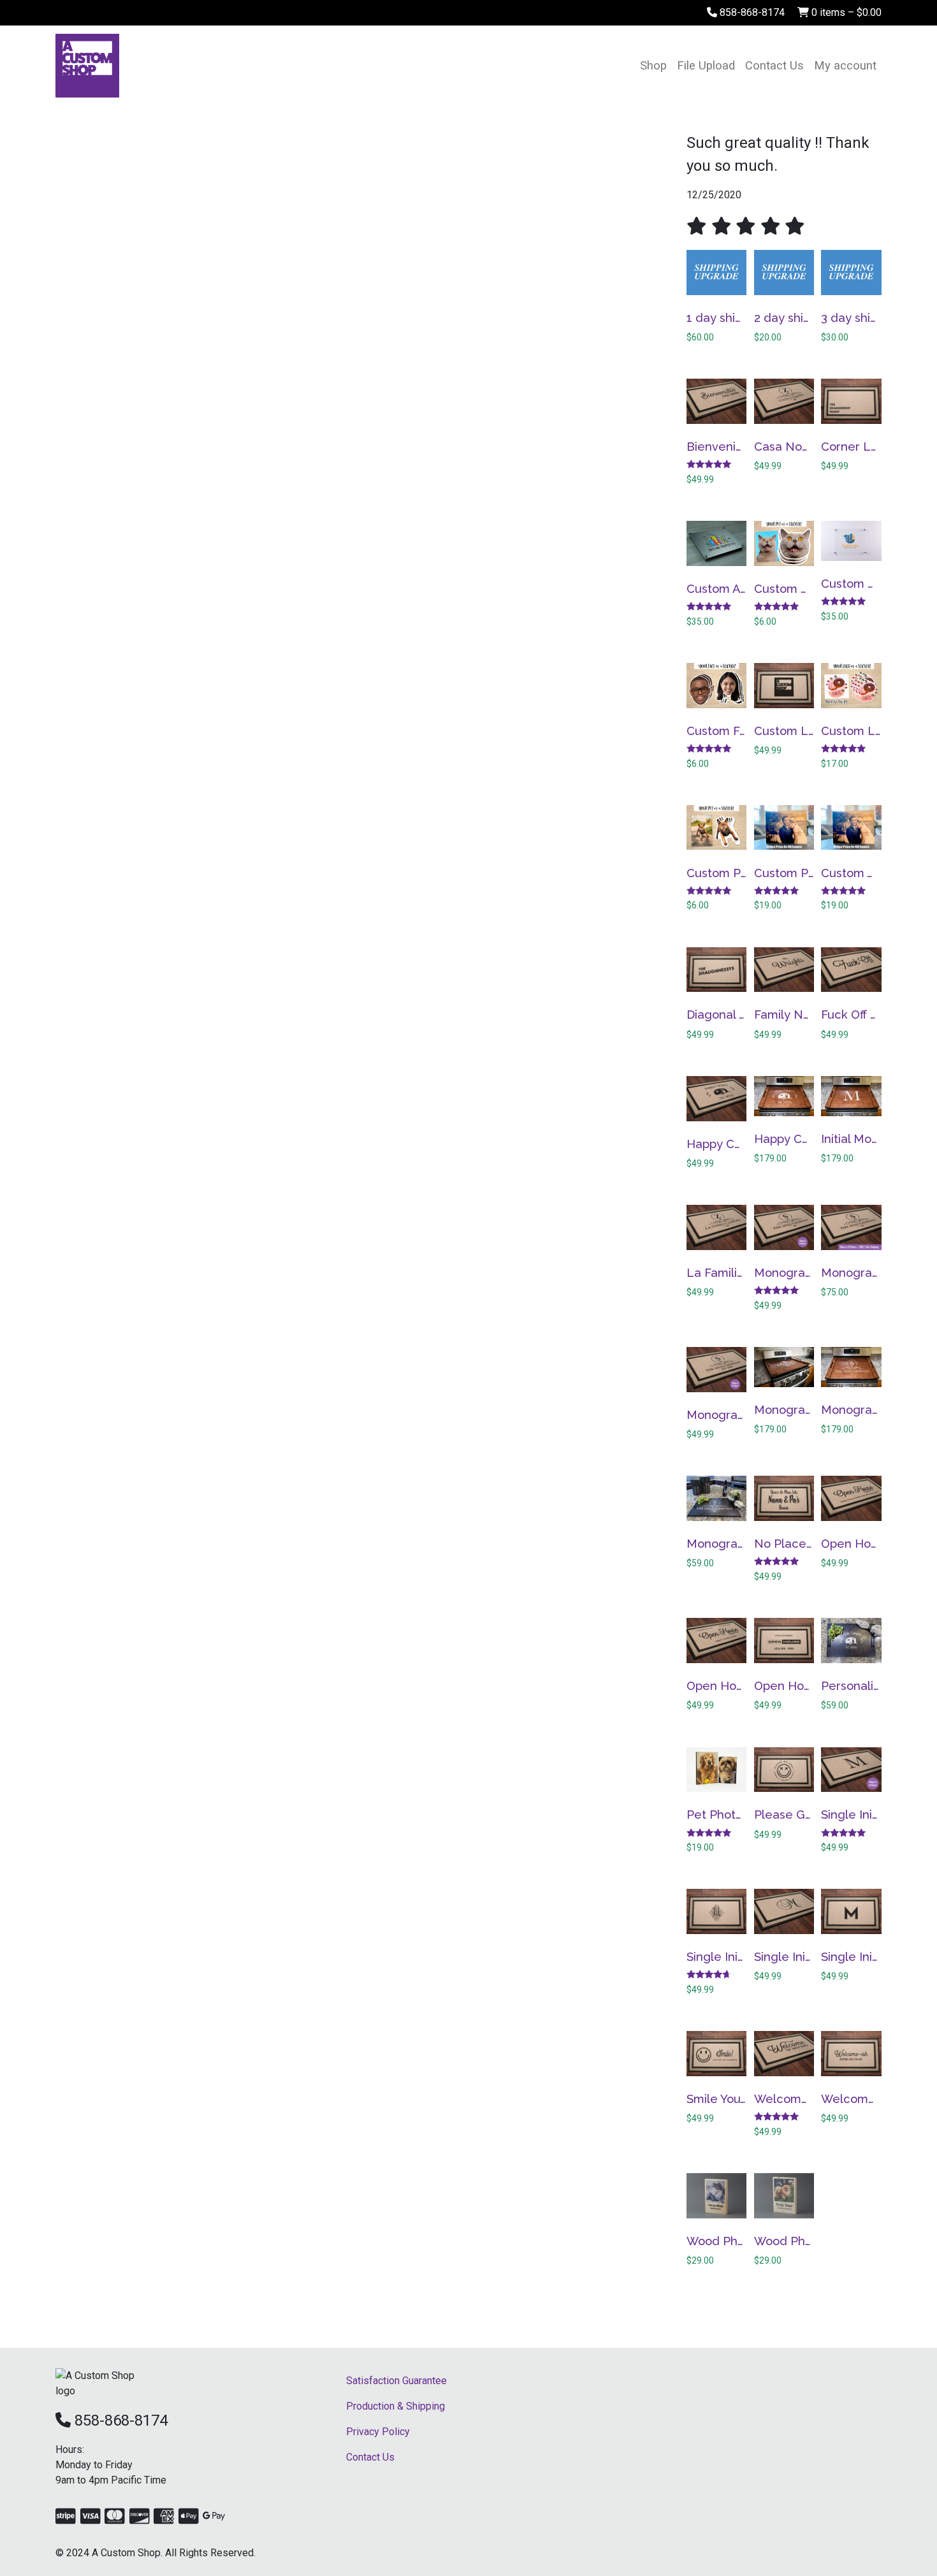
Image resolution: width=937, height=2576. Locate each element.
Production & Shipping (396, 2406)
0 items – (845, 12)
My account (845, 65)
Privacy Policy (378, 2432)
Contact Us (774, 65)
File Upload (706, 65)
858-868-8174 (751, 12)
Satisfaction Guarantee (396, 2381)
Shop (653, 65)
